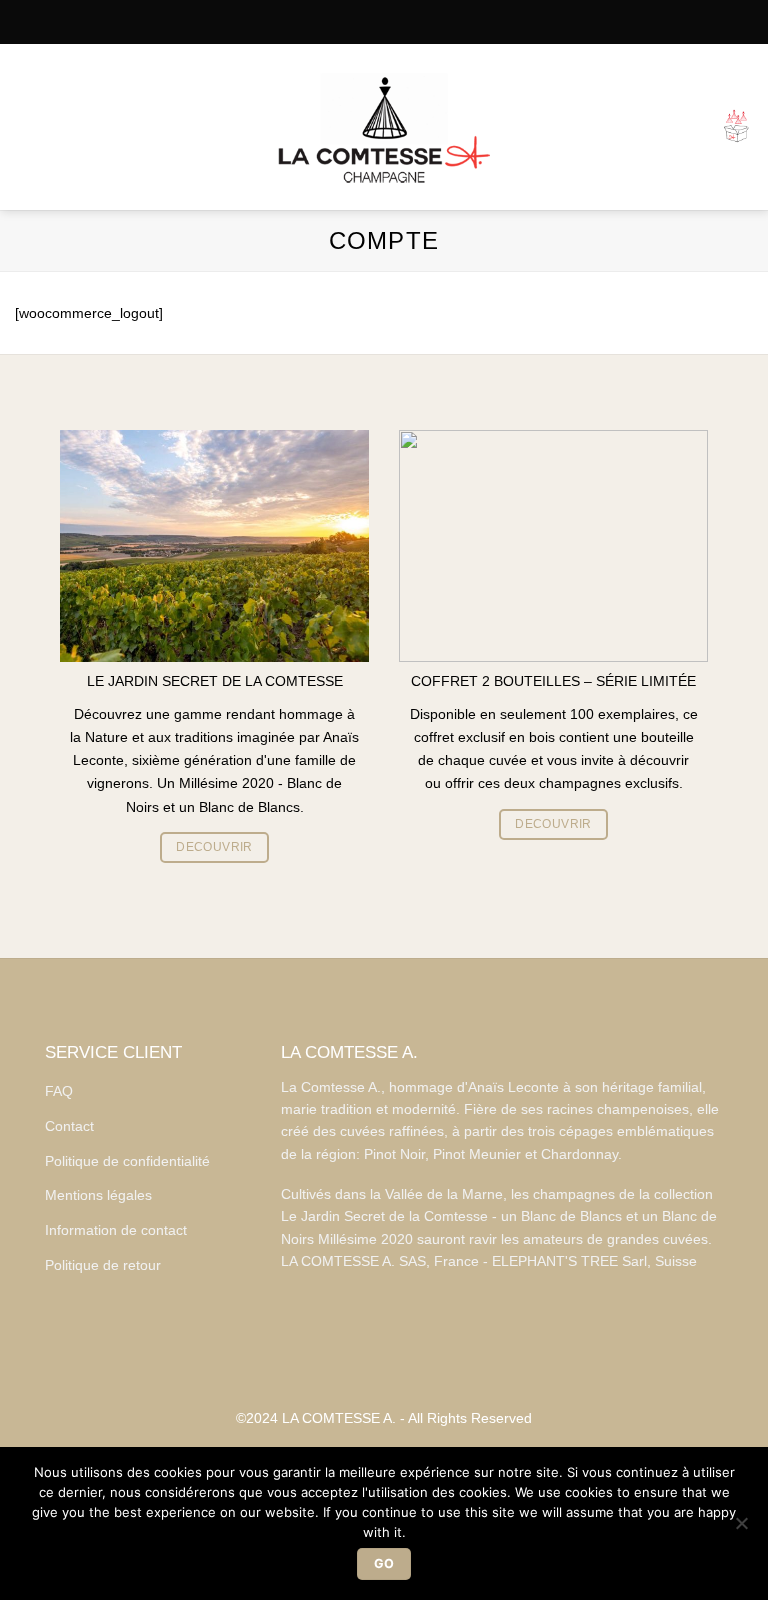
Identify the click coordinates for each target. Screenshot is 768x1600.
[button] (25, 126)
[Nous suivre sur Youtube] (414, 1361)
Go (384, 1563)
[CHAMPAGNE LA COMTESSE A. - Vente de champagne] (384, 127)
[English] (400, 22)
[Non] (741, 1529)
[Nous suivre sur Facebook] (354, 1361)
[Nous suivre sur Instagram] (384, 1361)
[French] (368, 22)
